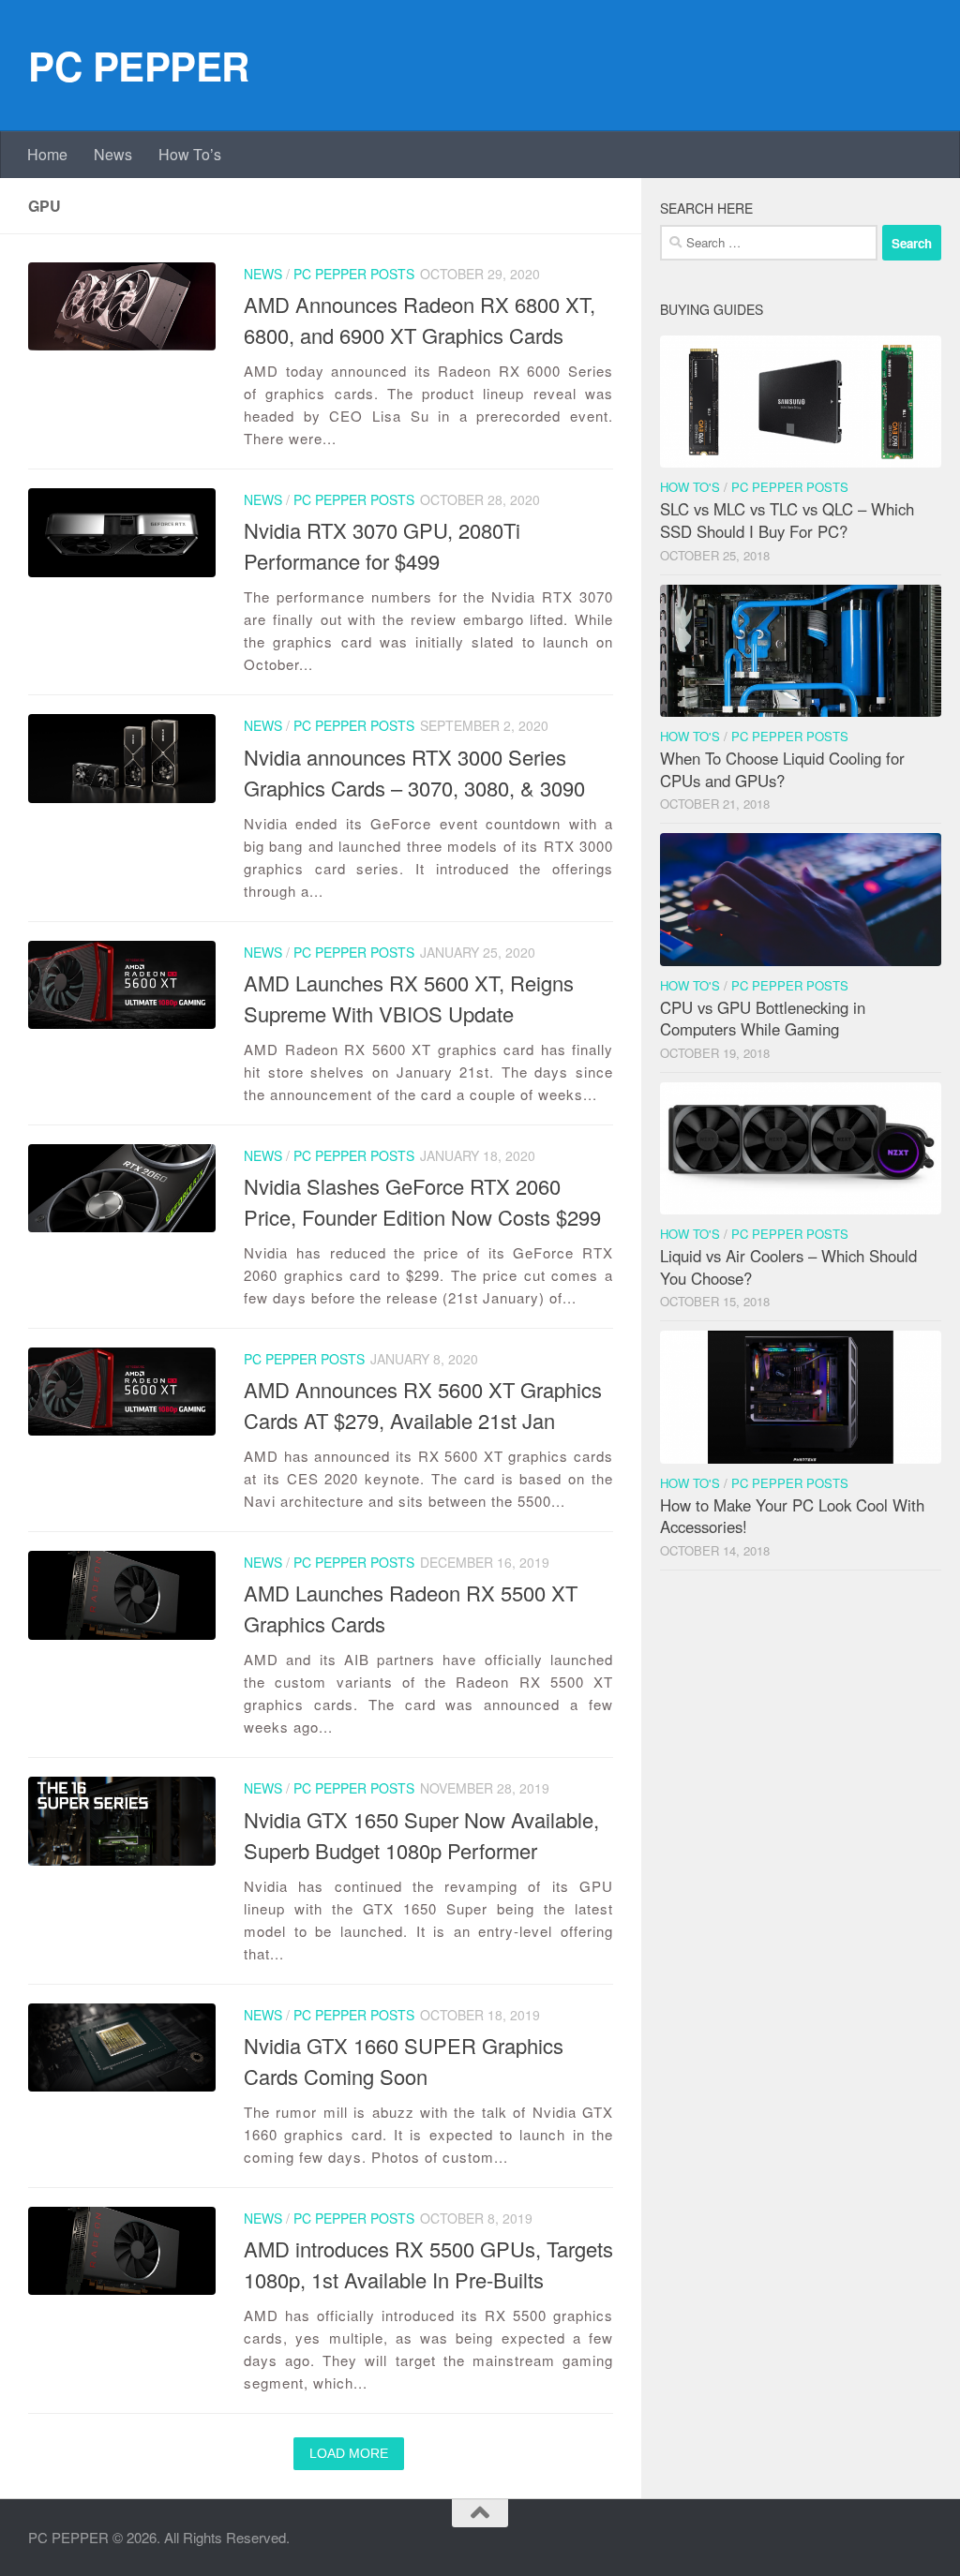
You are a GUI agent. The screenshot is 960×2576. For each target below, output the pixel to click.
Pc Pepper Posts (354, 274)
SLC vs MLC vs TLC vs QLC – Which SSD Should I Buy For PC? (787, 520)
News (113, 154)
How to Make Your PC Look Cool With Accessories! (792, 1516)
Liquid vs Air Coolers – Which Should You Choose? (788, 1267)
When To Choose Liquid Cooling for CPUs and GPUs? (782, 769)
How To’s (190, 154)
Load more (349, 2453)
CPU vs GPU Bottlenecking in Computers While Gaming (763, 1019)
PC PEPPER (139, 66)
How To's (690, 487)
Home (47, 154)
